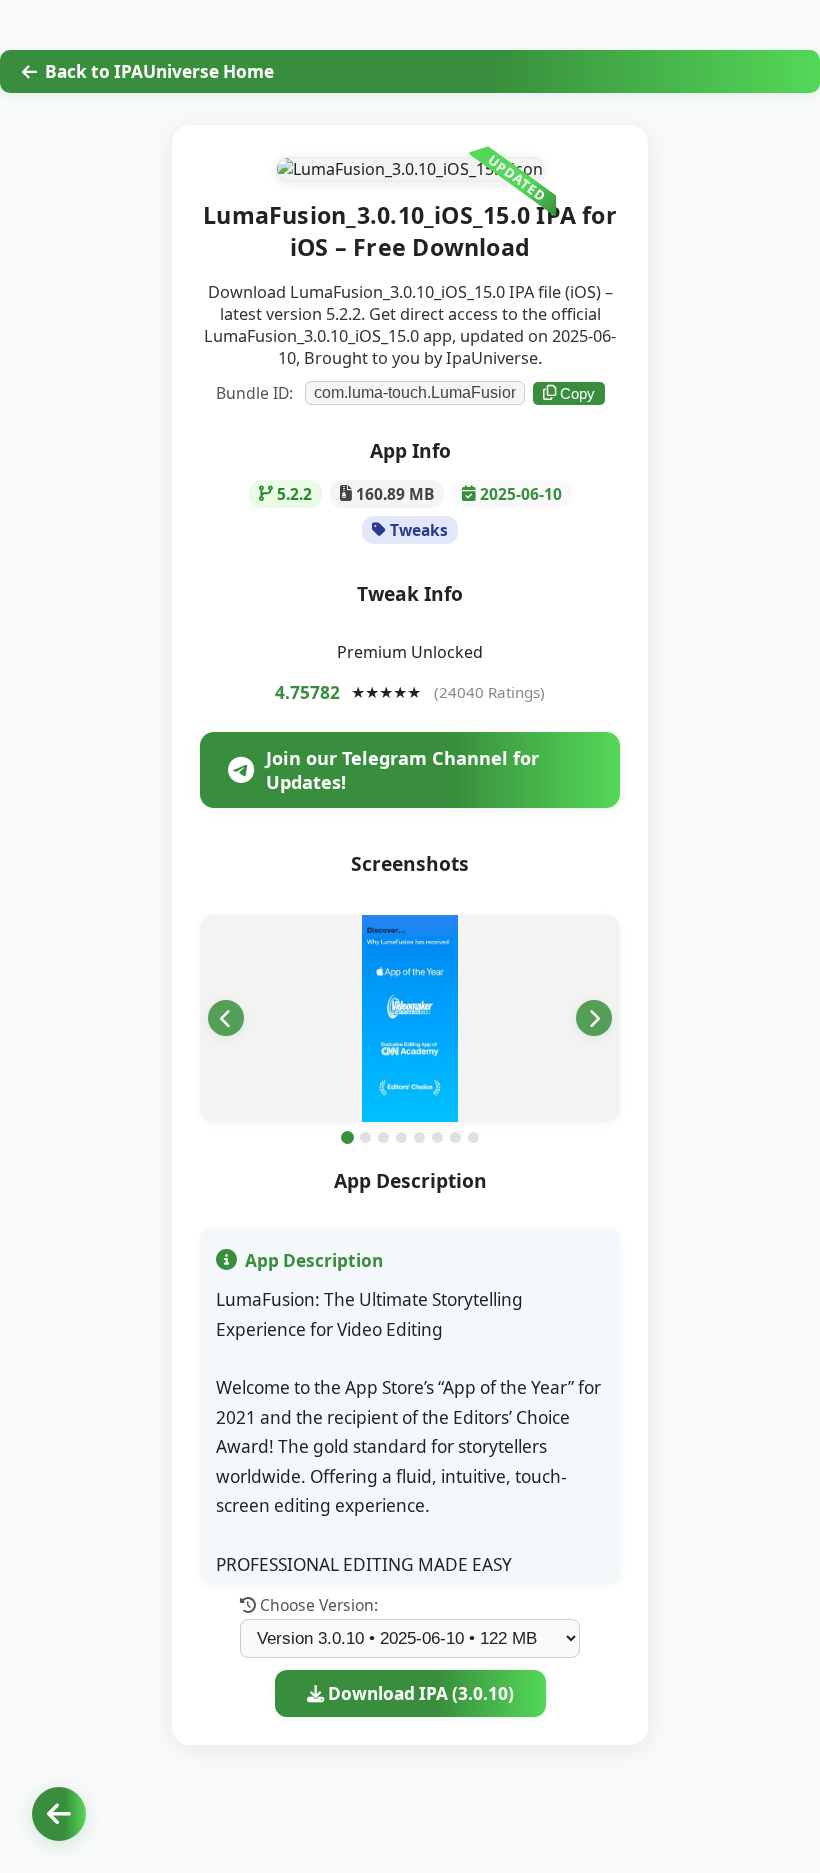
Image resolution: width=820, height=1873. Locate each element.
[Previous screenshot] (226, 1018)
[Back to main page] (59, 1814)
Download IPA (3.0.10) (419, 1693)
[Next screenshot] (594, 1018)
